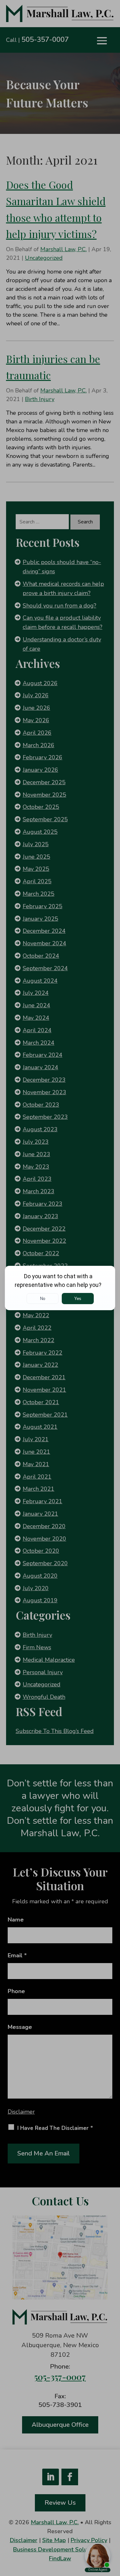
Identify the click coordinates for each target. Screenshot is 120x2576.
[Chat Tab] (60, 1288)
